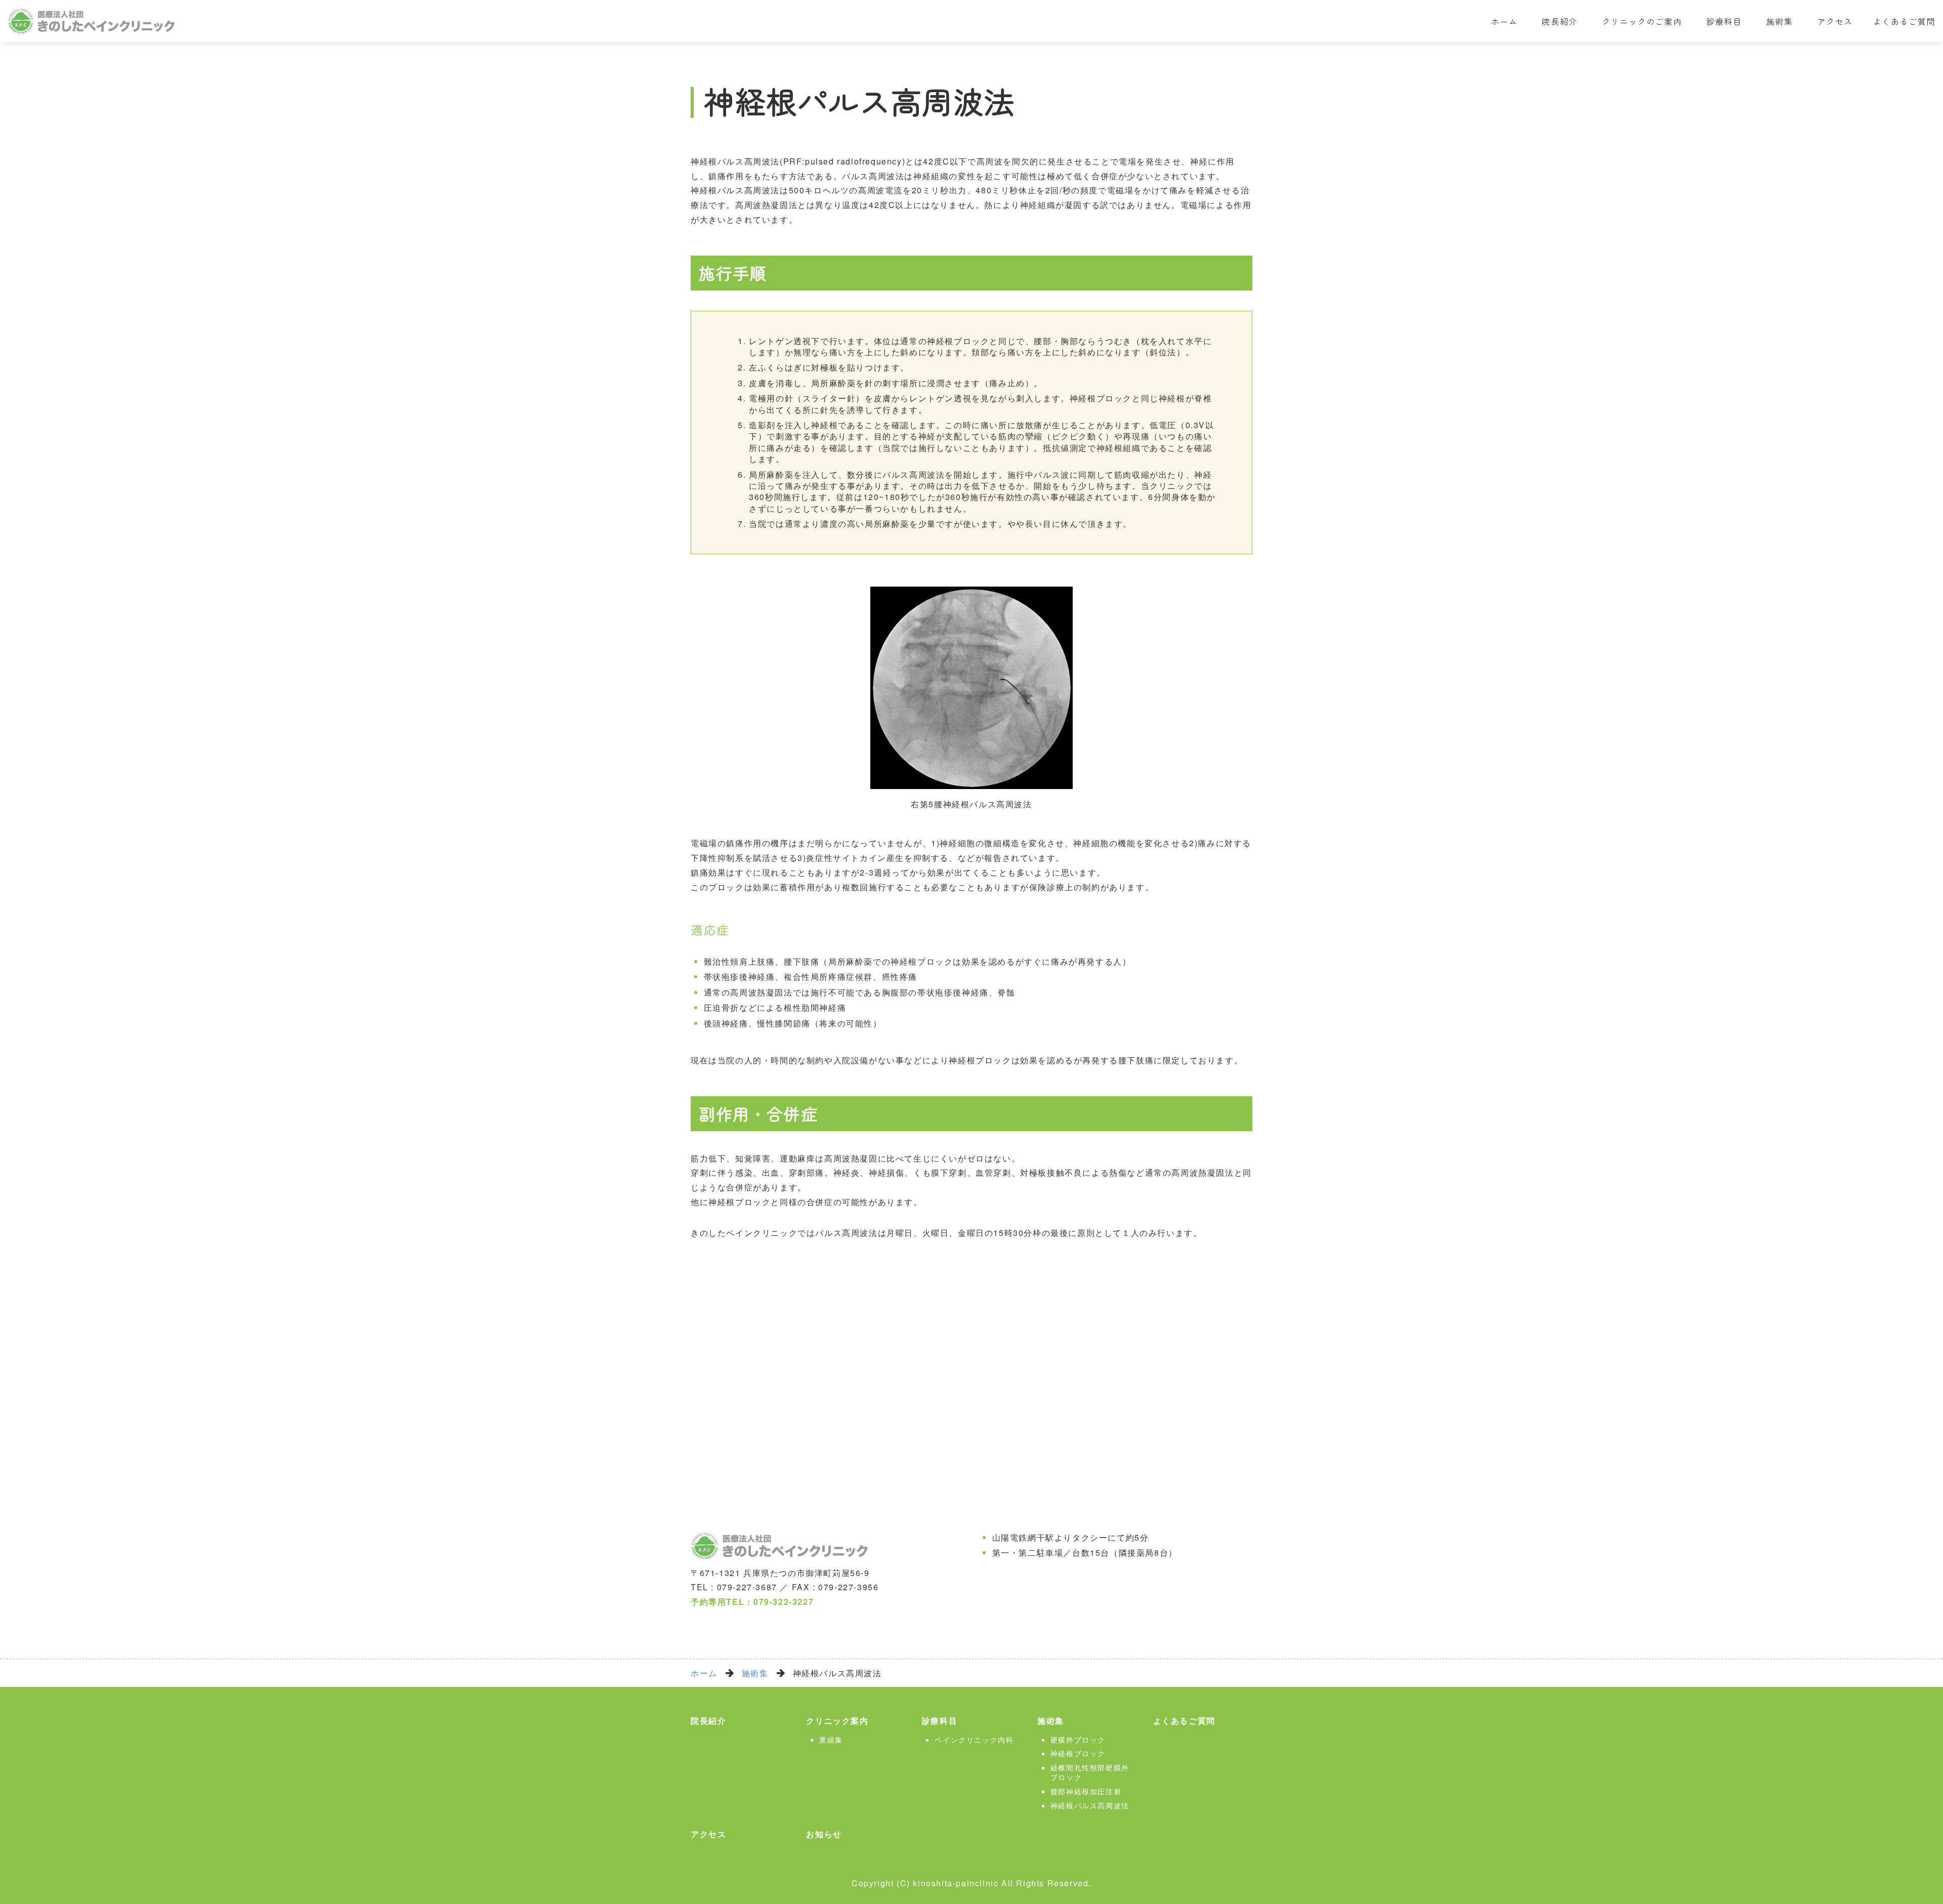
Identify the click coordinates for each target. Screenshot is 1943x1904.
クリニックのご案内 (1642, 21)
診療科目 (1724, 21)
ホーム (1505, 21)
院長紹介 (1559, 21)
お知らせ (824, 1834)
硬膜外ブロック (1078, 1740)
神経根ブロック (1078, 1753)
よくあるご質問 (1904, 21)
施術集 (1780, 21)
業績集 (831, 1740)
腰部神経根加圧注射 (1086, 1791)
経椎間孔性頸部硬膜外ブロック (1090, 1772)
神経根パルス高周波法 (1090, 1805)
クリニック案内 (837, 1721)
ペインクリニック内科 (974, 1740)
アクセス (1835, 21)
